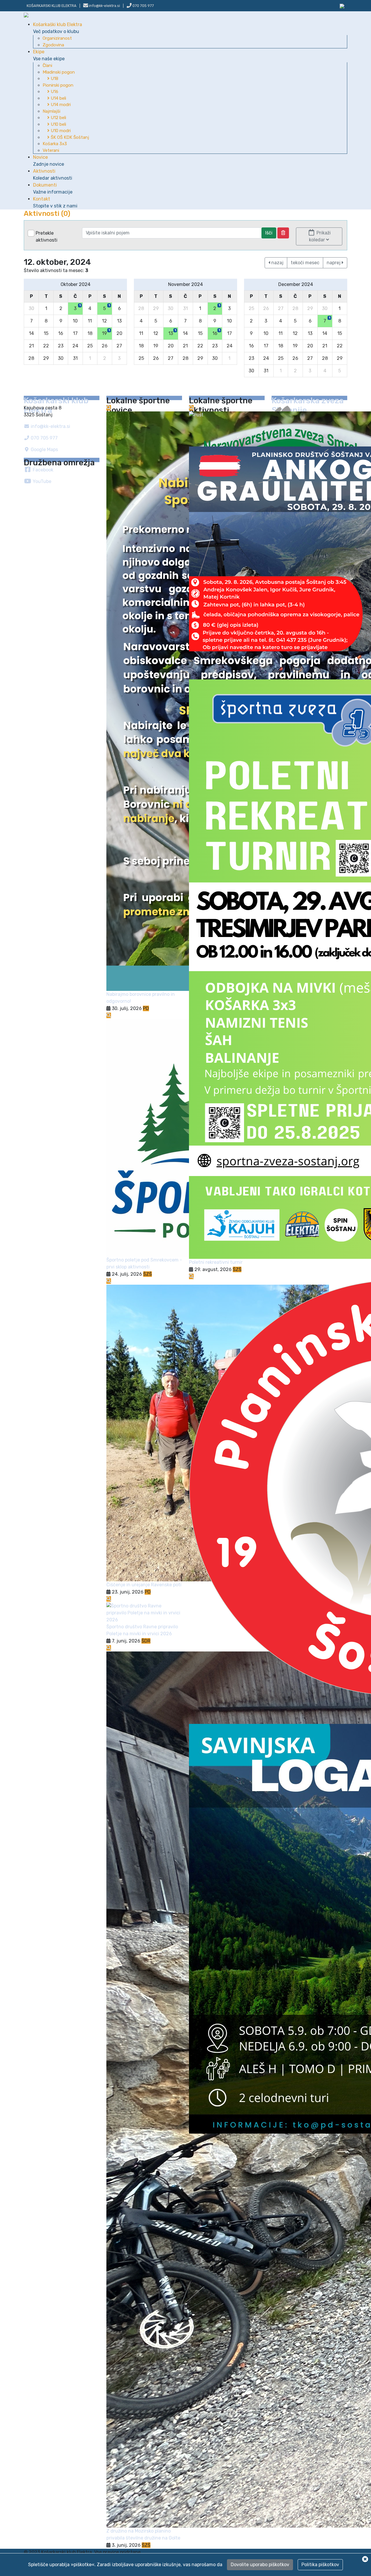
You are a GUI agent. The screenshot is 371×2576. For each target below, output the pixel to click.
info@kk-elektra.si (50, 426)
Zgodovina (53, 45)
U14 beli (58, 98)
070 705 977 (143, 6)
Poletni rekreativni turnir (216, 1262)
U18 (54, 79)
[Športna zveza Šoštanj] (342, 6)
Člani (47, 65)
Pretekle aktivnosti (47, 237)
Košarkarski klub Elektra (52, 6)
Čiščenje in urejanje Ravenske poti (144, 1585)
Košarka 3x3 (55, 144)
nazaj (277, 263)
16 (216, 332)
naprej (334, 263)
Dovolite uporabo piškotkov (260, 2565)
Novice (49, 161)
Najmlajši (51, 111)
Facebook (42, 470)
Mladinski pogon (59, 72)
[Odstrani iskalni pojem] (283, 233)
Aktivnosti (53, 175)
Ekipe (49, 55)
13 (172, 332)
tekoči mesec (305, 263)
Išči (269, 233)
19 (106, 332)
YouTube (41, 481)
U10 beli (58, 124)
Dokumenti (53, 188)
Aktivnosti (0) (47, 214)
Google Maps (44, 450)
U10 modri (60, 131)
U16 (54, 92)
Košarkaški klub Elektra (58, 28)
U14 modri (60, 105)
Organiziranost (57, 38)
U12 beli (58, 118)
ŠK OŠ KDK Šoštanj (69, 137)
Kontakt (55, 202)
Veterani (51, 150)
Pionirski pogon (58, 85)
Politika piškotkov (320, 2565)
